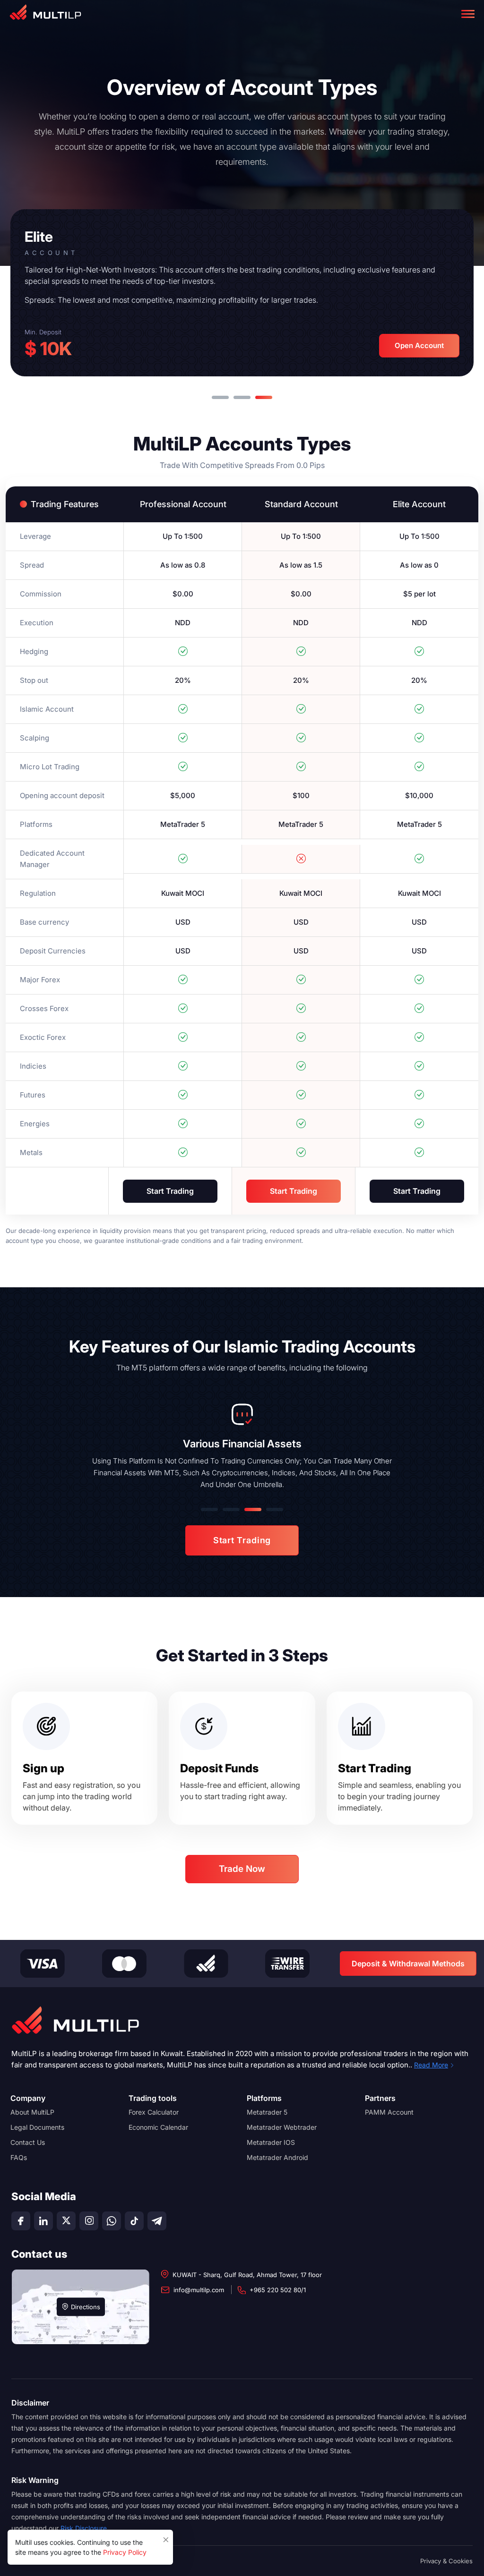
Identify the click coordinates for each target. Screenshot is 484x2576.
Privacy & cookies (446, 2561)
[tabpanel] (242, 293)
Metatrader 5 (267, 2112)
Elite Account (419, 504)
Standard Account (301, 504)
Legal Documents (37, 2127)
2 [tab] (242, 397)
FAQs (19, 2157)
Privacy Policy (125, 2552)
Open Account (419, 345)
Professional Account (183, 504)
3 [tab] (264, 397)
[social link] (21, 2221)
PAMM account (389, 2112)
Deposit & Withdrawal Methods (408, 1964)
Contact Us (28, 2142)
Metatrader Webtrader (282, 2127)
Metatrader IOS (271, 2142)
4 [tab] (275, 1509)
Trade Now (242, 1869)
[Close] (167, 2537)
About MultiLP (32, 2112)
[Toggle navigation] (468, 14)
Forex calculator (154, 2112)
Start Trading (170, 1191)
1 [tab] (220, 397)
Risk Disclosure (84, 2528)
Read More (431, 2065)
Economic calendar (158, 2127)
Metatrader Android (277, 2157)
